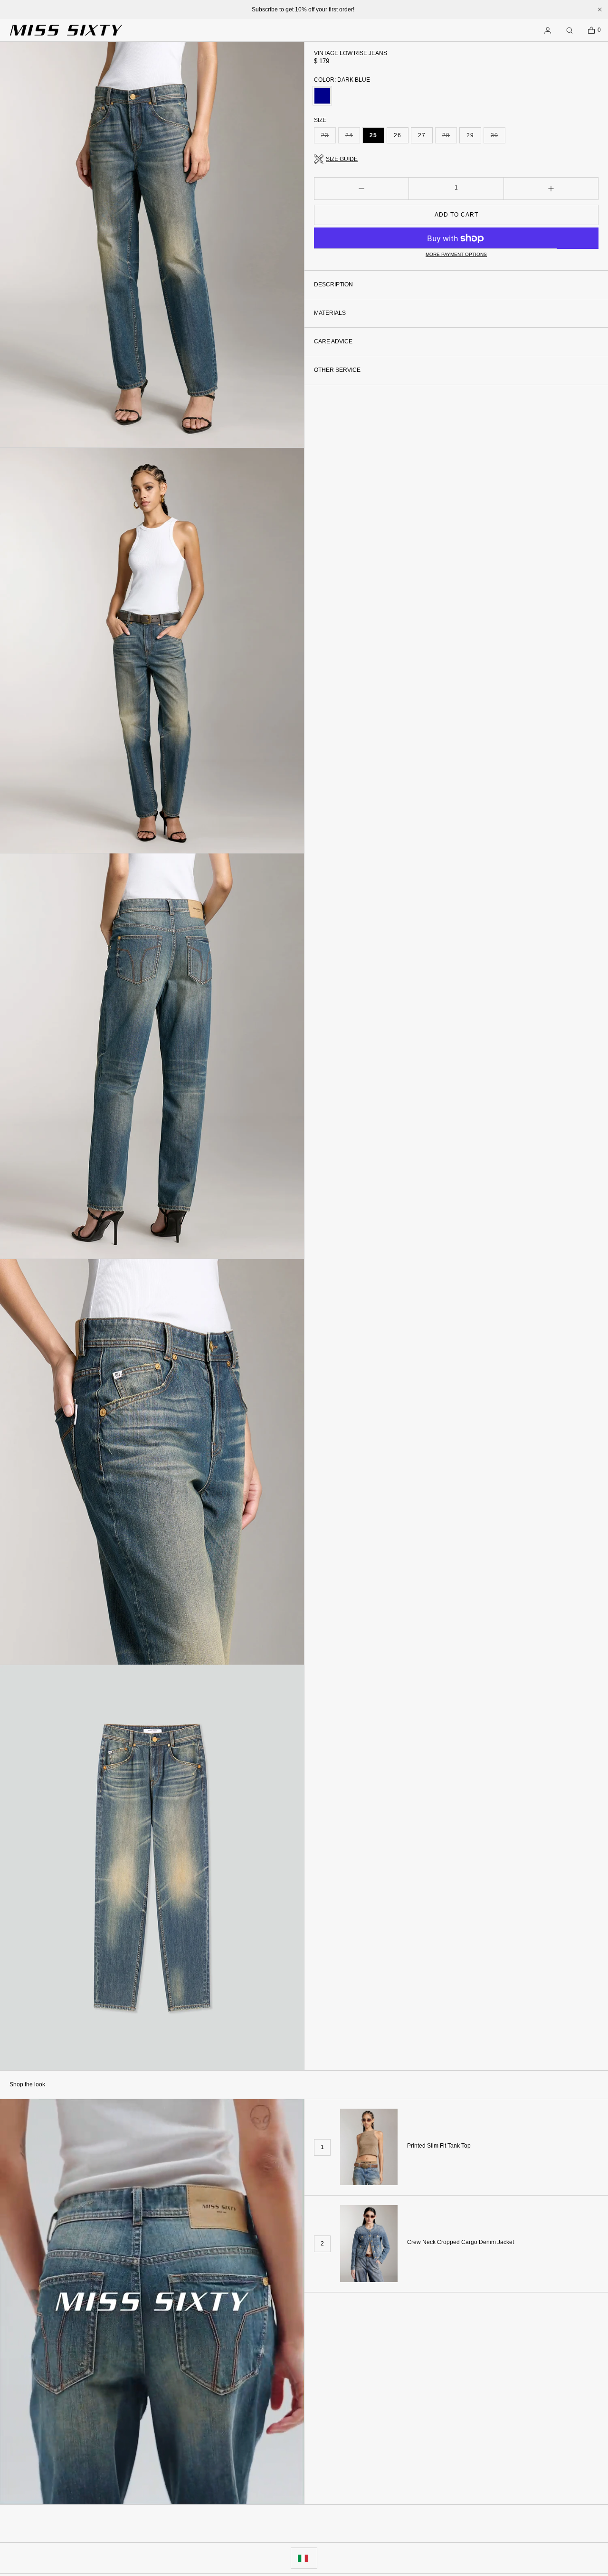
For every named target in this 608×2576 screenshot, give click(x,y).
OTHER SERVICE (337, 370)
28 (450, 138)
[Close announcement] (600, 9)
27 (422, 135)
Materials (330, 313)
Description (333, 284)
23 (328, 138)
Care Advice (333, 341)
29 (470, 135)
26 (398, 135)
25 (373, 135)
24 (353, 138)
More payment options (456, 255)
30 (498, 138)
